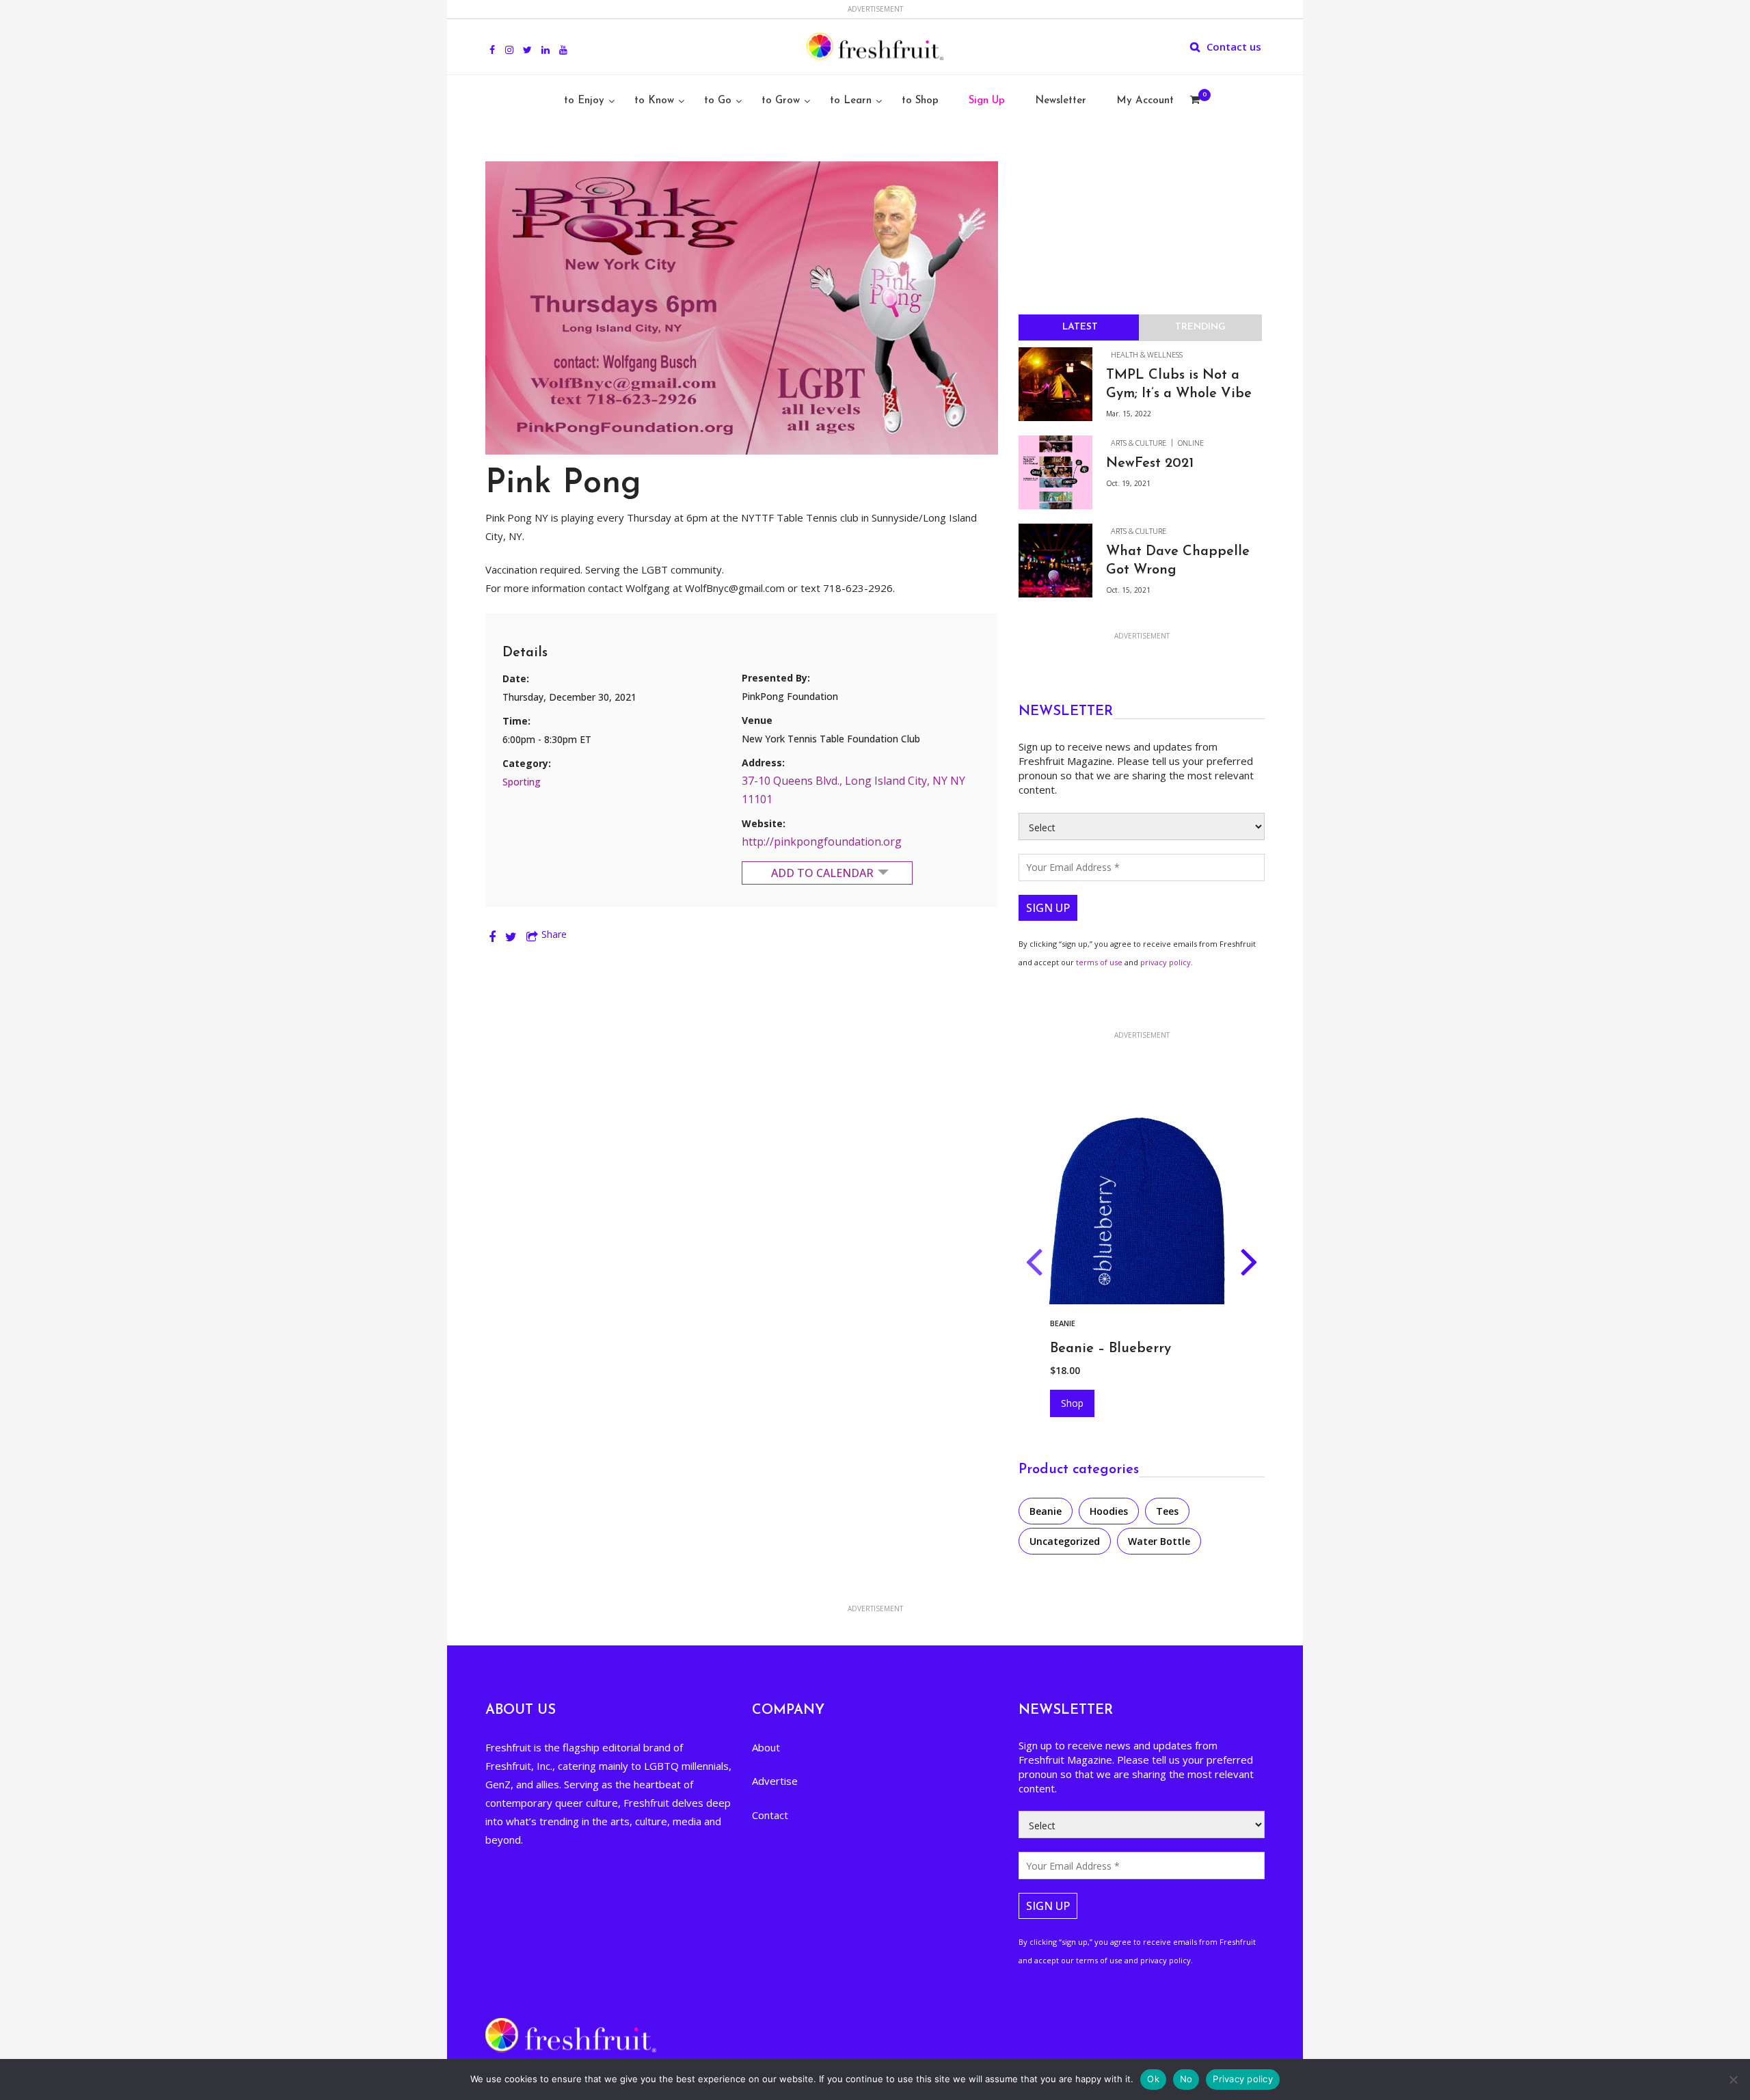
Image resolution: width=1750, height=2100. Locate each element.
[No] (1733, 2079)
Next (1249, 1265)
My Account (1145, 101)
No (1186, 2079)
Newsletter (1061, 101)
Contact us (1234, 46)
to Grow (781, 101)
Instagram (509, 42)
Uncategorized (1065, 1541)
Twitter (527, 42)
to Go (718, 101)
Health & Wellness (1147, 354)
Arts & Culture (1139, 443)
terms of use (1099, 962)
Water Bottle (1159, 1541)
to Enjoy (584, 101)
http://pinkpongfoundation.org (822, 842)
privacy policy (1166, 962)
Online (1191, 443)
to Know (654, 101)
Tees (1167, 1511)
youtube (563, 42)
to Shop (920, 101)
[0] (1195, 101)
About (766, 1747)
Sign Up (987, 101)
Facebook (492, 42)
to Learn (851, 101)
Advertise (775, 1781)
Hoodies (1067, 1323)
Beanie (1046, 1511)
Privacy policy (1243, 2079)
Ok (1153, 2079)
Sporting (522, 782)
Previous (1034, 1265)
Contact (770, 1815)
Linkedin (546, 42)
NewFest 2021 (1150, 463)
